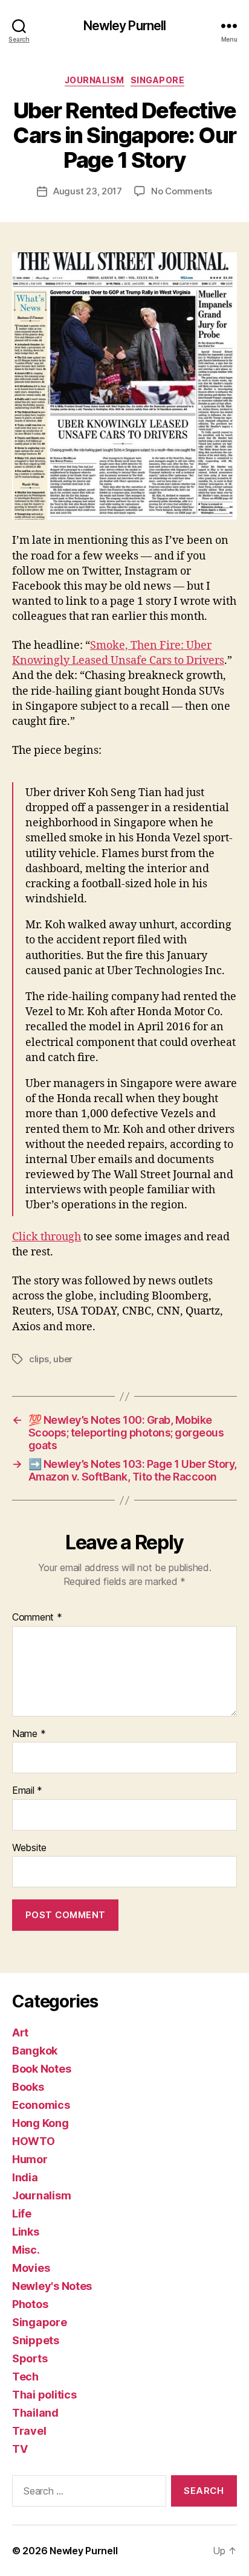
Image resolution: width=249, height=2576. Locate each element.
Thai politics (44, 2395)
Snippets (36, 2340)
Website (29, 1848)
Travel (29, 2431)
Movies (31, 2268)
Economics (41, 2105)
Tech (25, 2377)
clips (39, 1359)
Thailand (35, 2413)
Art (20, 2032)
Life (22, 2214)
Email (27, 1791)
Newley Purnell (125, 26)
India (25, 2177)
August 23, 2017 (88, 191)
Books (28, 2087)
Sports (30, 2358)
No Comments (182, 191)
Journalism (95, 80)
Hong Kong (40, 2123)
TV (20, 2449)
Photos (30, 2304)
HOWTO (34, 2141)
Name (29, 1734)
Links (26, 2232)
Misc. (26, 2250)
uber (63, 1359)
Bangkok (35, 2051)
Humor (30, 2159)
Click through (47, 1237)
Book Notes (41, 2069)
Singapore (158, 80)
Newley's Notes (52, 2286)
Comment (37, 1618)
